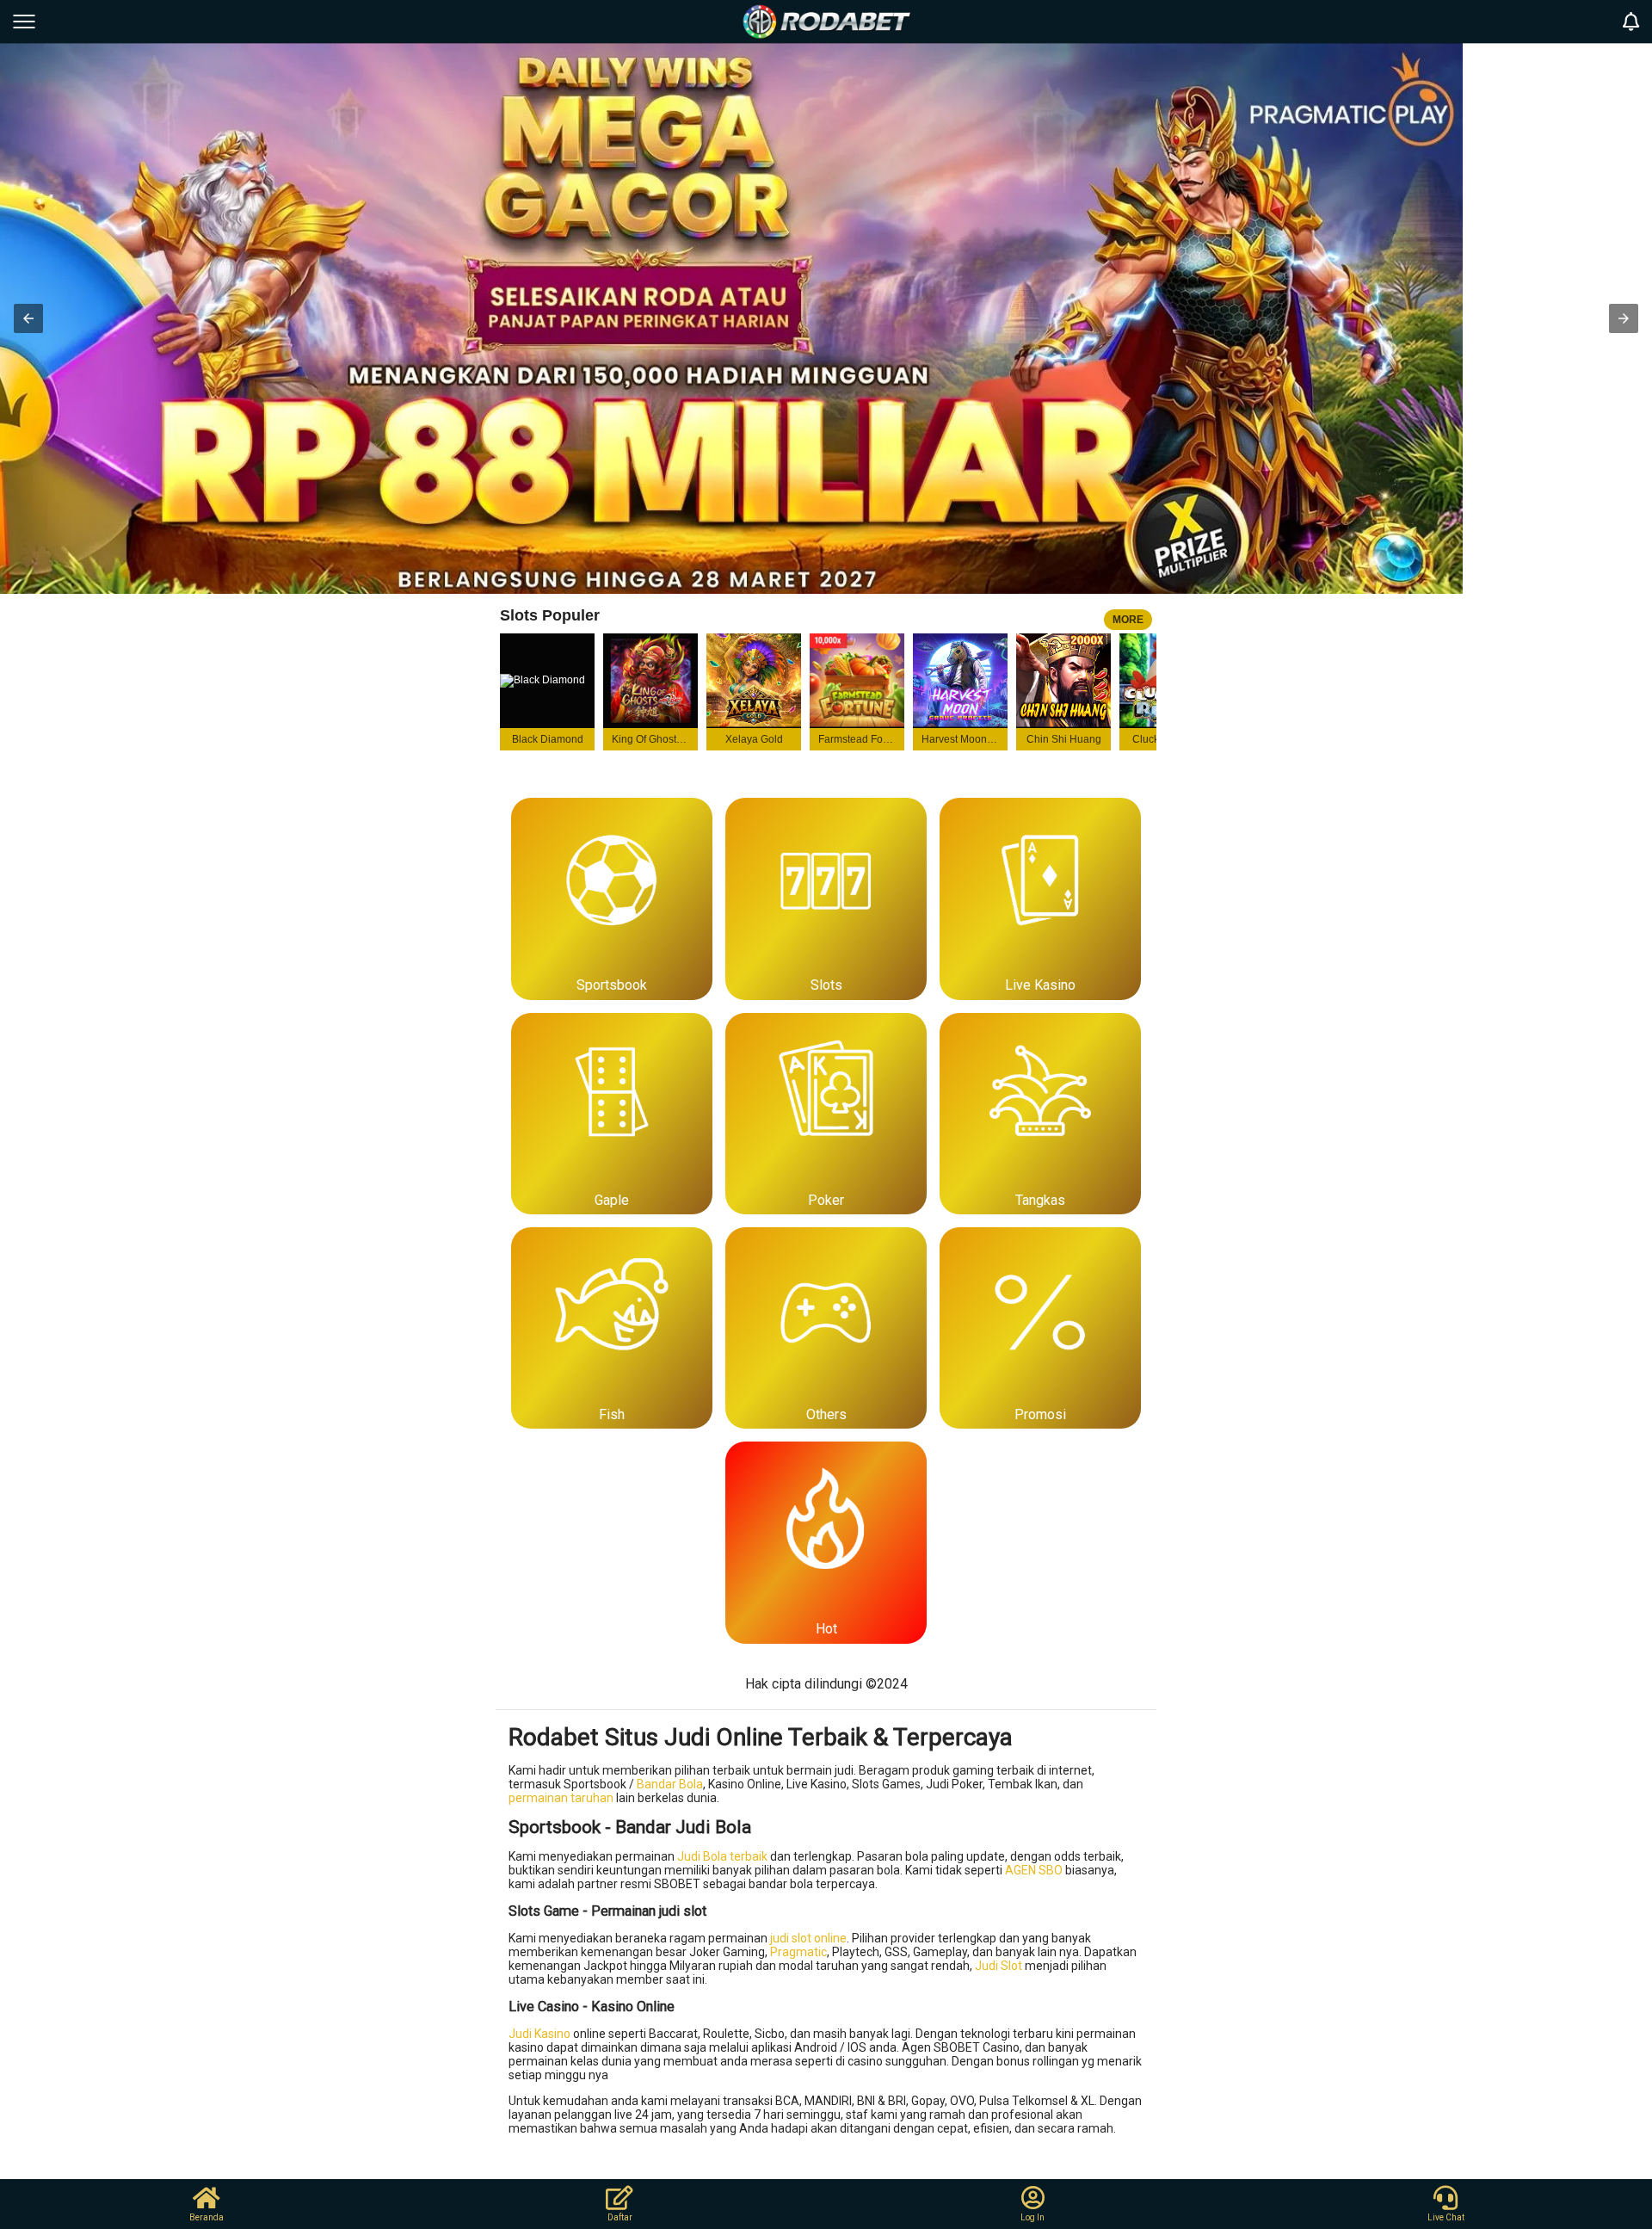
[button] (28, 318)
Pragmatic (798, 1952)
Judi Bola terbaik (722, 1856)
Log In (1032, 2217)
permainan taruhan (561, 1798)
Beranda (206, 2217)
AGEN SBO (1034, 1870)
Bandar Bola (670, 1784)
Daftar (620, 2217)
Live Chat (1446, 2217)
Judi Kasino (539, 2034)
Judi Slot (999, 1966)
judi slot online (808, 1938)
